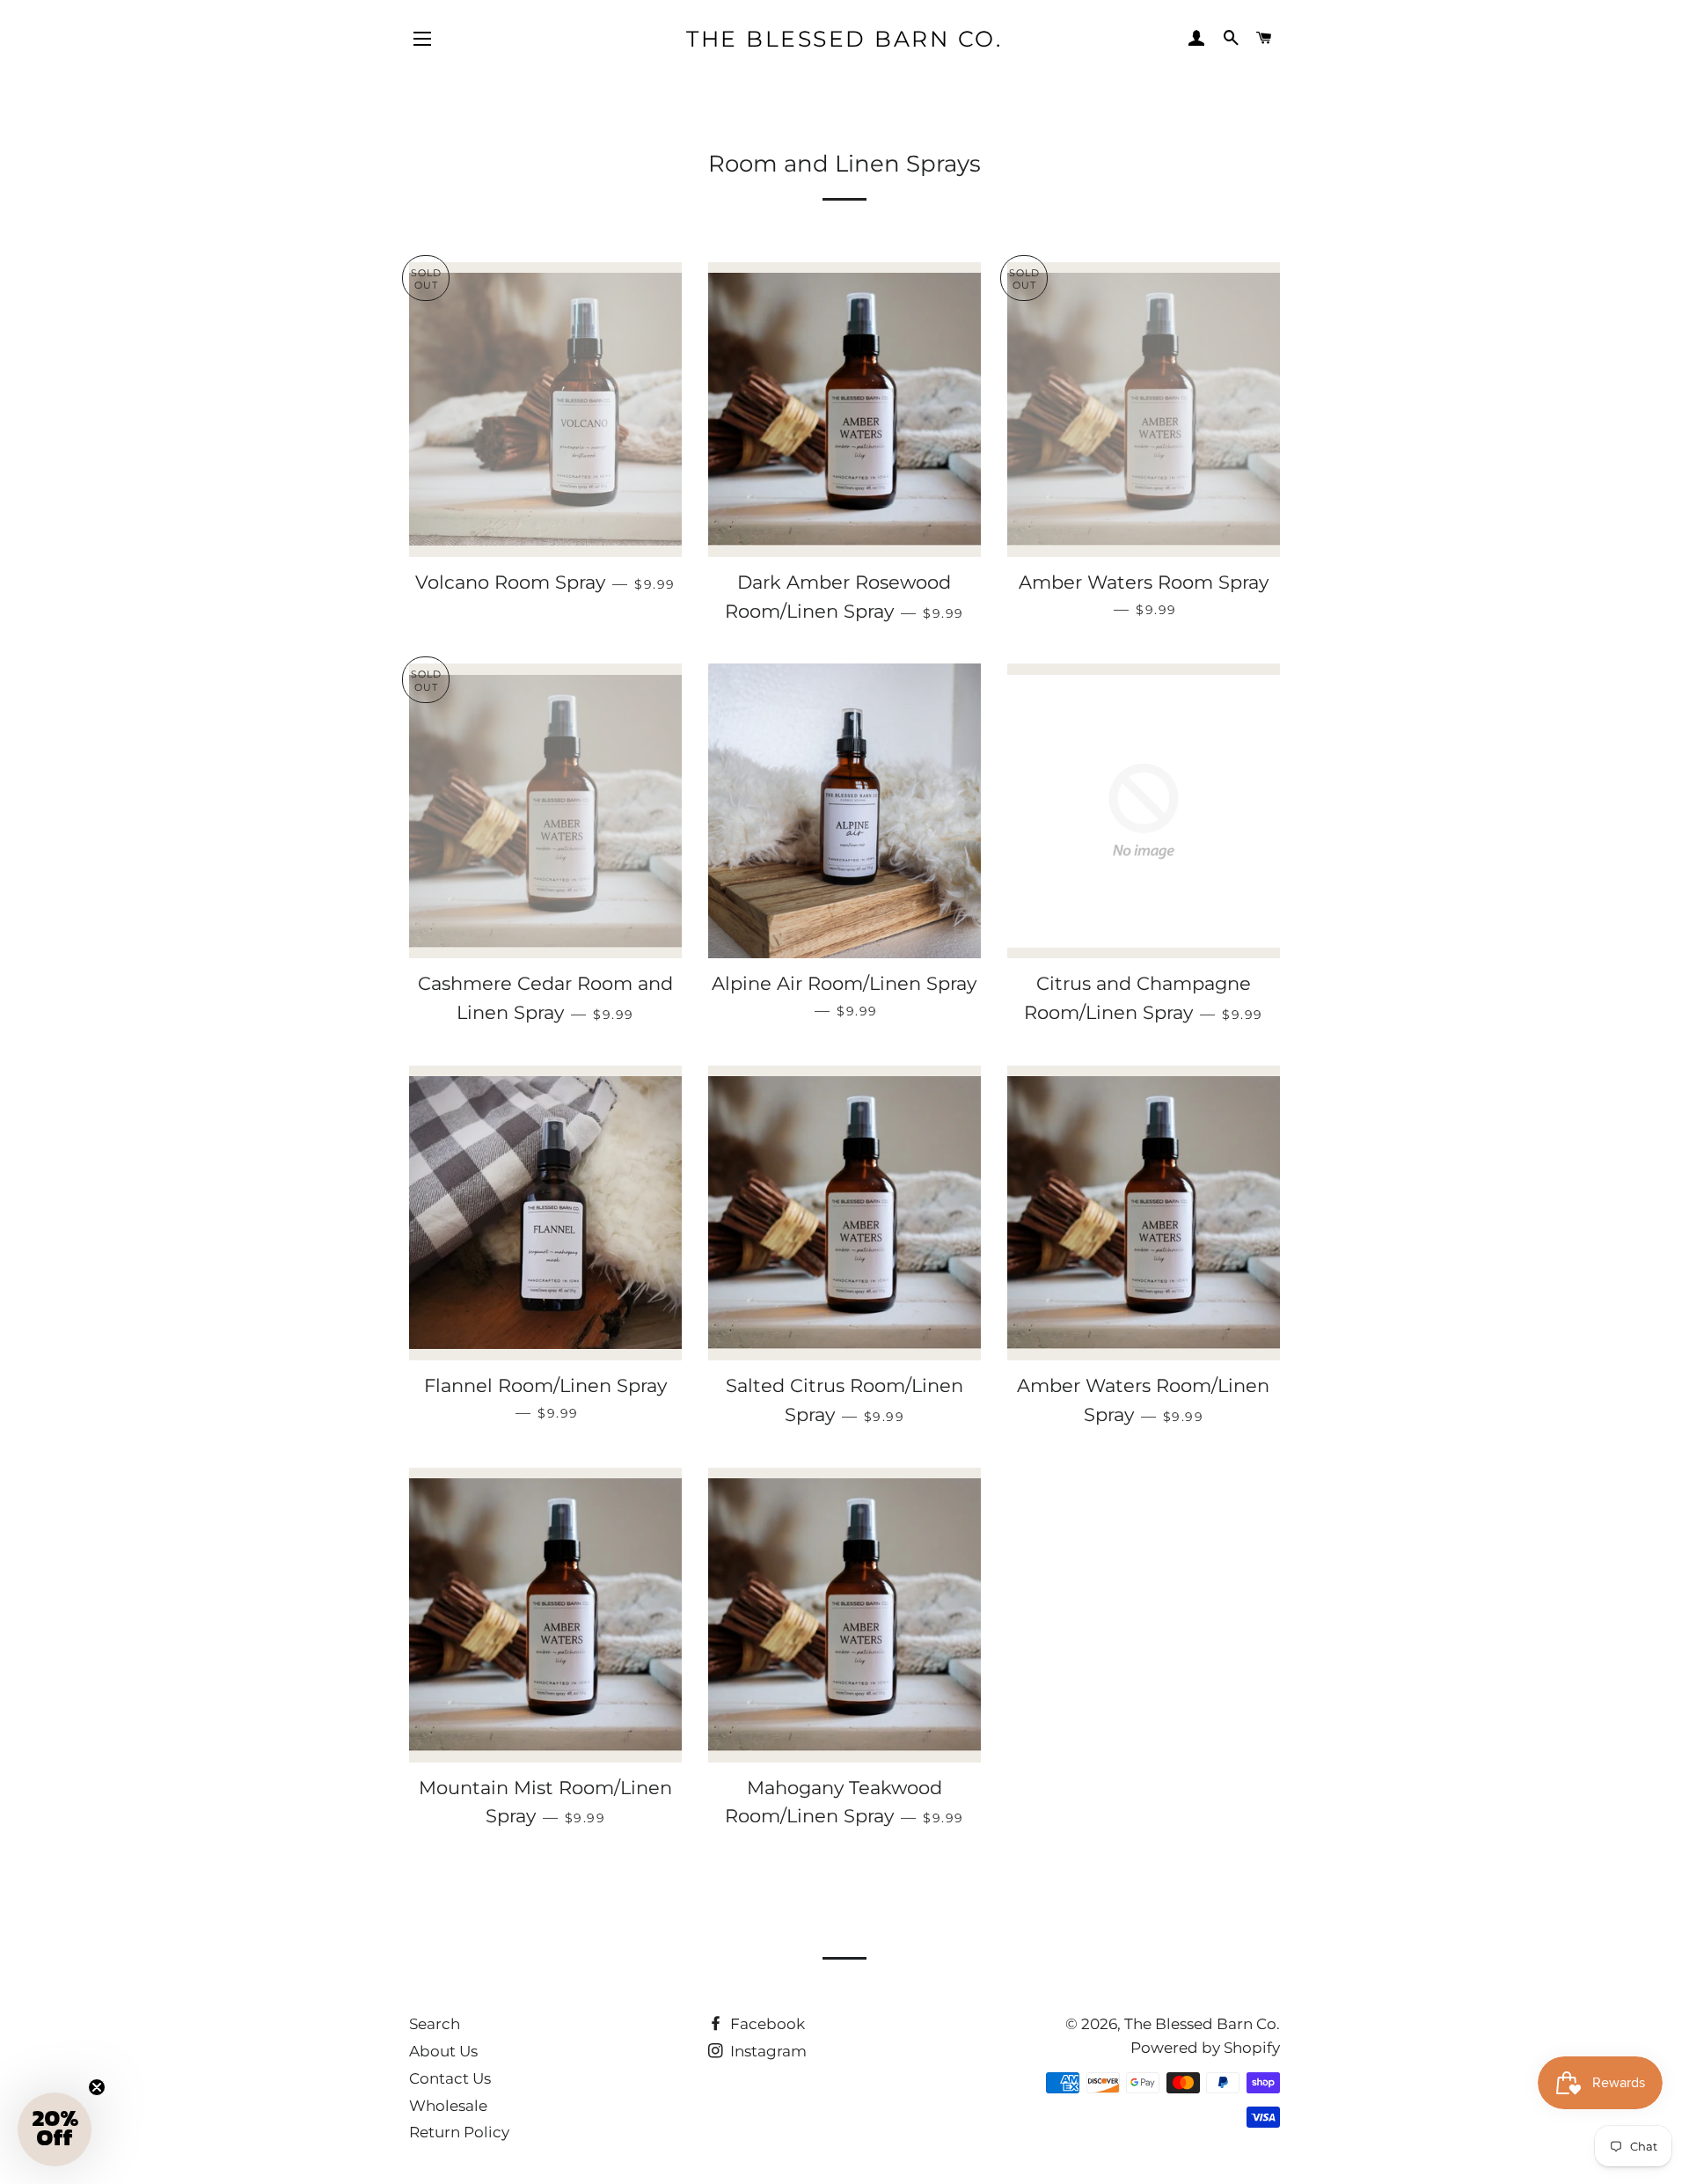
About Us (443, 2051)
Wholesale (448, 2106)
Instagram (767, 2051)
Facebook (766, 2024)
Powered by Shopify (1205, 2048)
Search (435, 2024)
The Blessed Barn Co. (844, 39)
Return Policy (459, 2132)
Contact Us (450, 2078)
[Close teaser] (97, 2087)
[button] (55, 2129)
